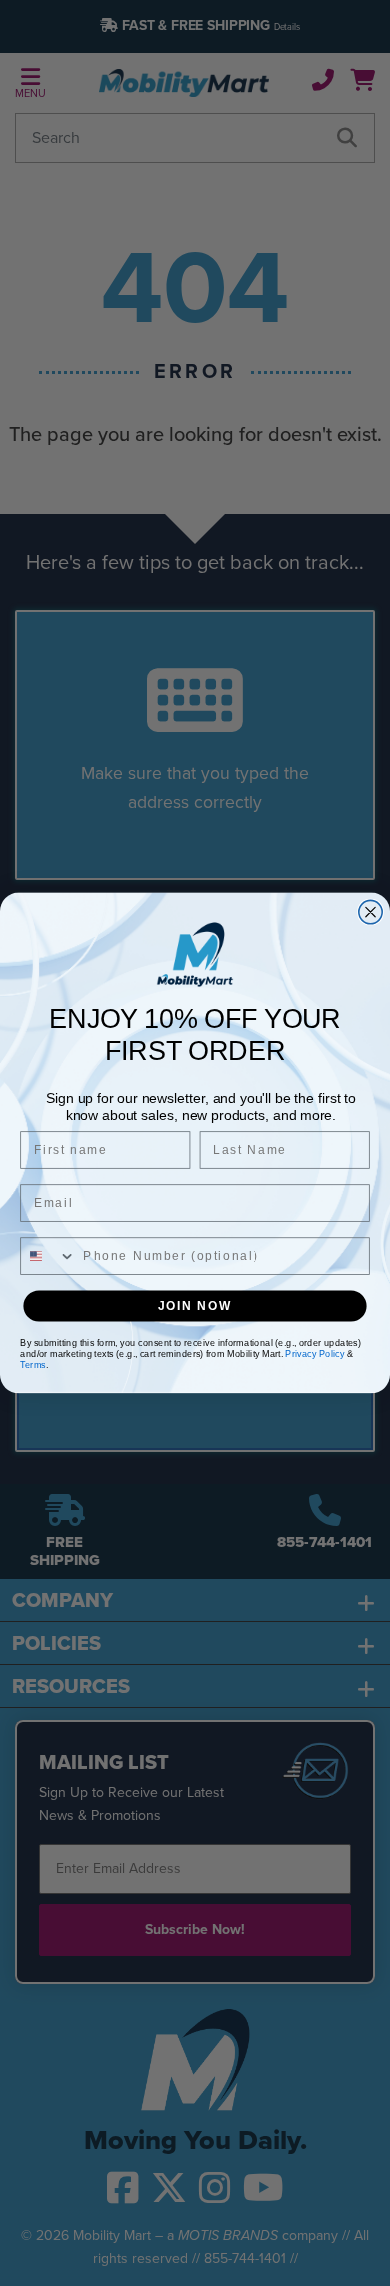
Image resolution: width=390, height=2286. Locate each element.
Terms (33, 1364)
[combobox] (48, 1256)
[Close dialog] (370, 911)
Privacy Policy (314, 1353)
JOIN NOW (195, 1305)
